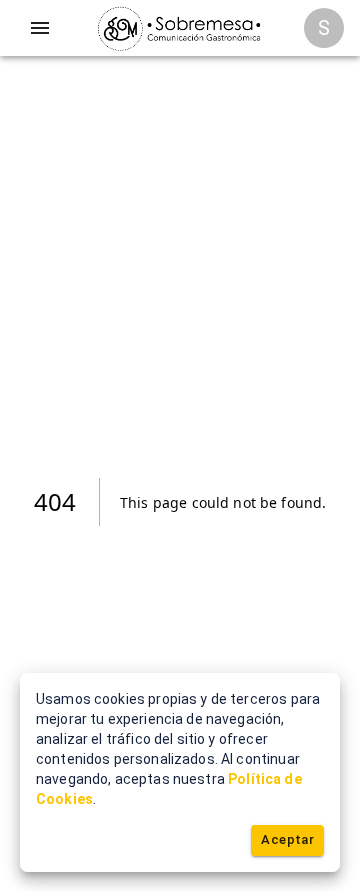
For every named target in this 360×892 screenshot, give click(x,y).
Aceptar (287, 839)
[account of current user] (40, 28)
